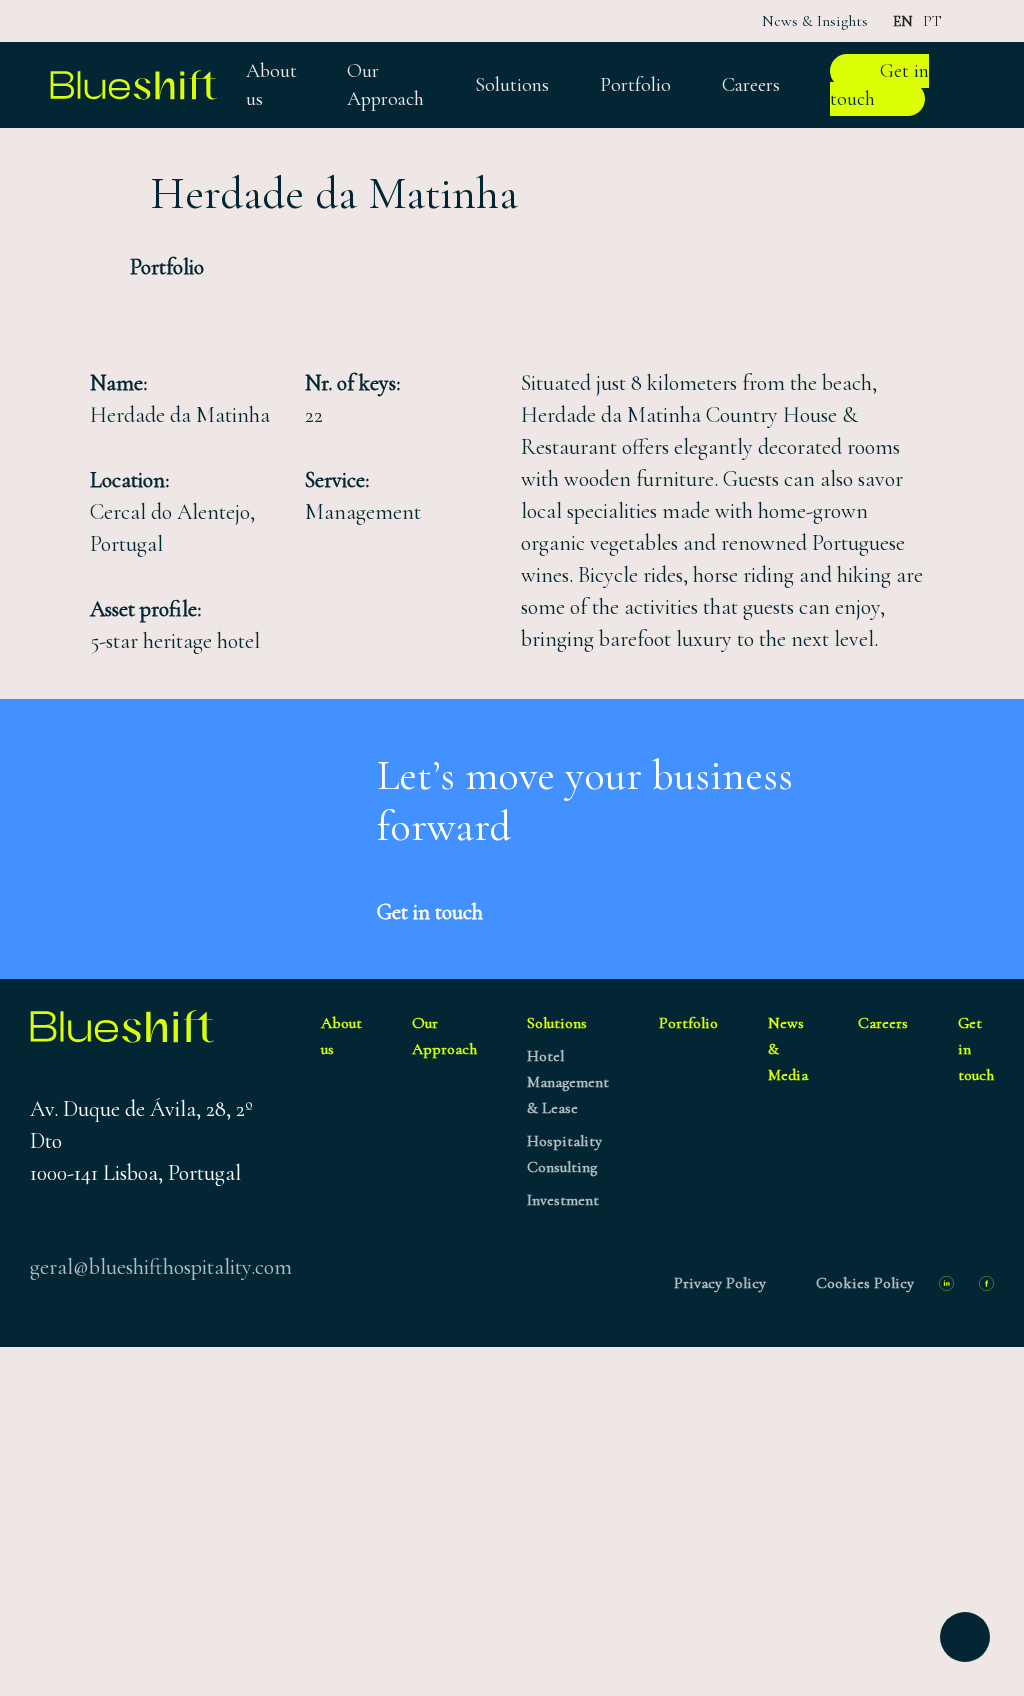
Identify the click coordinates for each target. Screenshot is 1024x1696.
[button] (147, 268)
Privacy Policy (720, 1283)
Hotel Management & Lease (568, 1082)
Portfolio (688, 1023)
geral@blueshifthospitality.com (161, 1267)
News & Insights (815, 21)
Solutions (557, 1023)
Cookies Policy (865, 1283)
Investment (563, 1200)
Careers (883, 1023)
